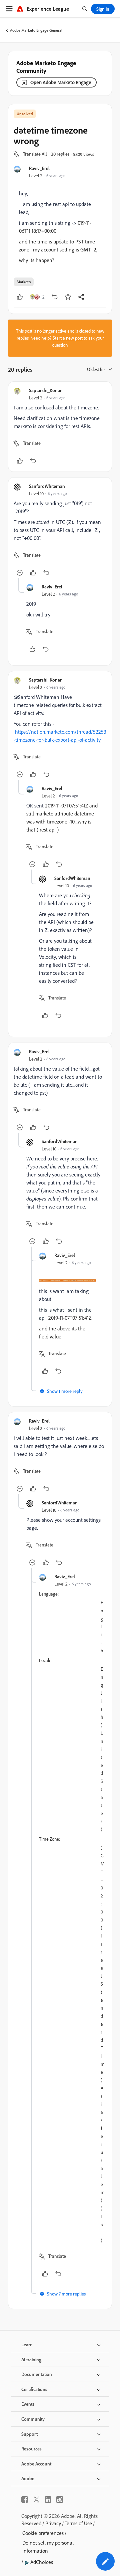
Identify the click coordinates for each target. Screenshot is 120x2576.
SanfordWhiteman (47, 486)
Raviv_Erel (39, 168)
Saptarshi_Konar (45, 390)
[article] (60, 427)
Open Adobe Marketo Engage (61, 82)
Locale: (46, 1660)
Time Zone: (49, 1839)
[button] (35, 154)
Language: (49, 1594)
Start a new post (68, 338)
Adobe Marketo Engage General (36, 30)
